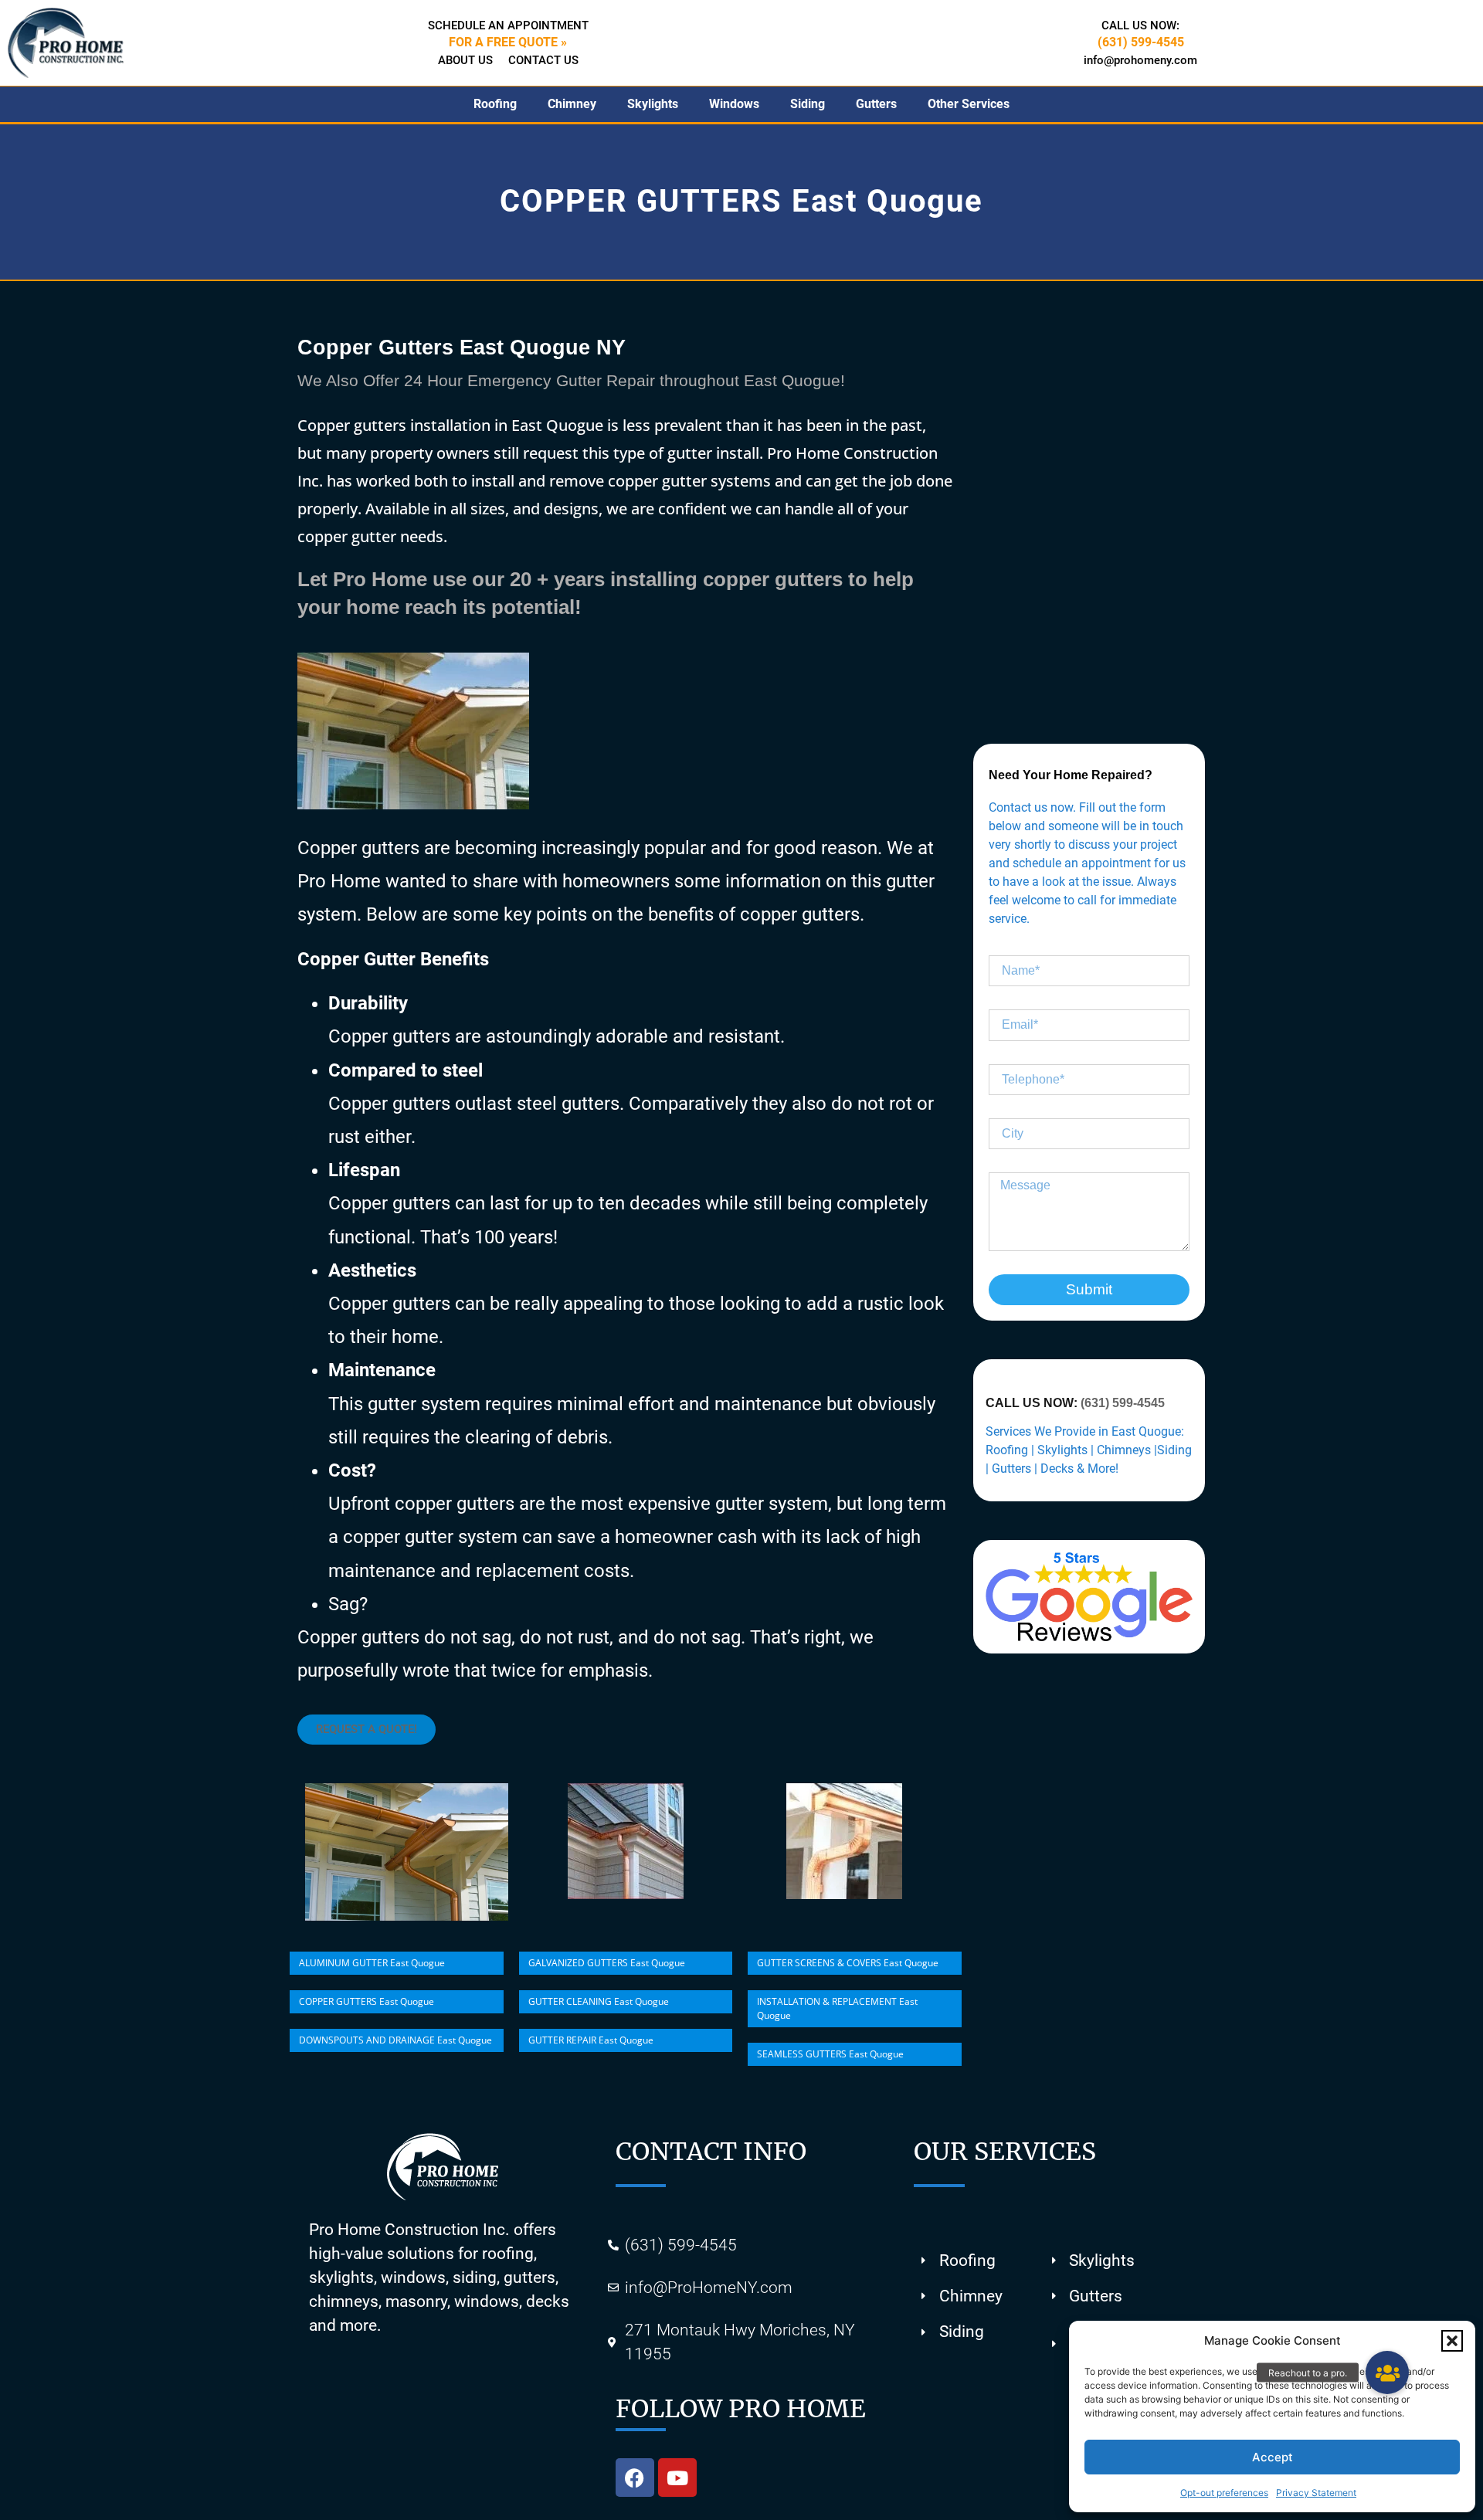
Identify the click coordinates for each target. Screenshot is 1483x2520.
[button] (1452, 2341)
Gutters (876, 104)
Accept (1273, 2457)
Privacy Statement (1316, 2493)
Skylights (653, 104)
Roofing (495, 104)
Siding (808, 104)
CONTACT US (543, 60)
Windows (734, 104)
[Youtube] (677, 2478)
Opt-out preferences (1224, 2493)
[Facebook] (635, 2478)
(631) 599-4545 (1123, 1403)
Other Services (969, 104)
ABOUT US (465, 60)
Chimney (572, 104)
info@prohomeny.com (1140, 60)
